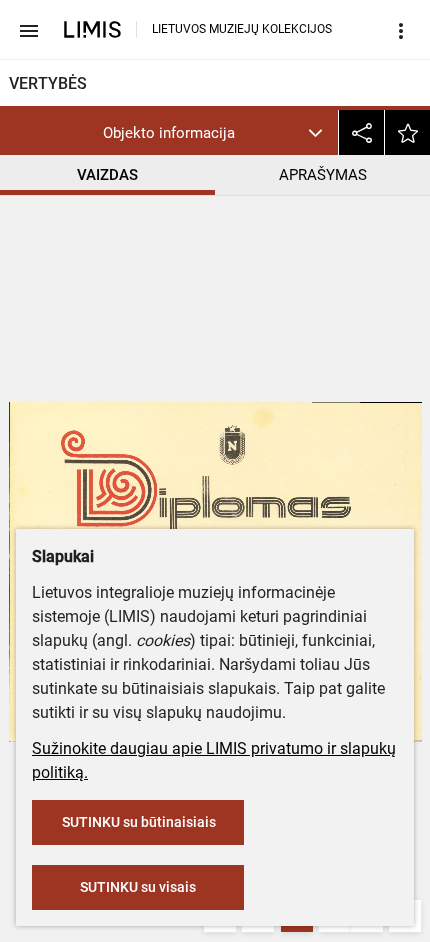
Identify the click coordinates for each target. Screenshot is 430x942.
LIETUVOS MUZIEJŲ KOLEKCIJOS (242, 29)
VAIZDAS (107, 175)
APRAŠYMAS (323, 175)
